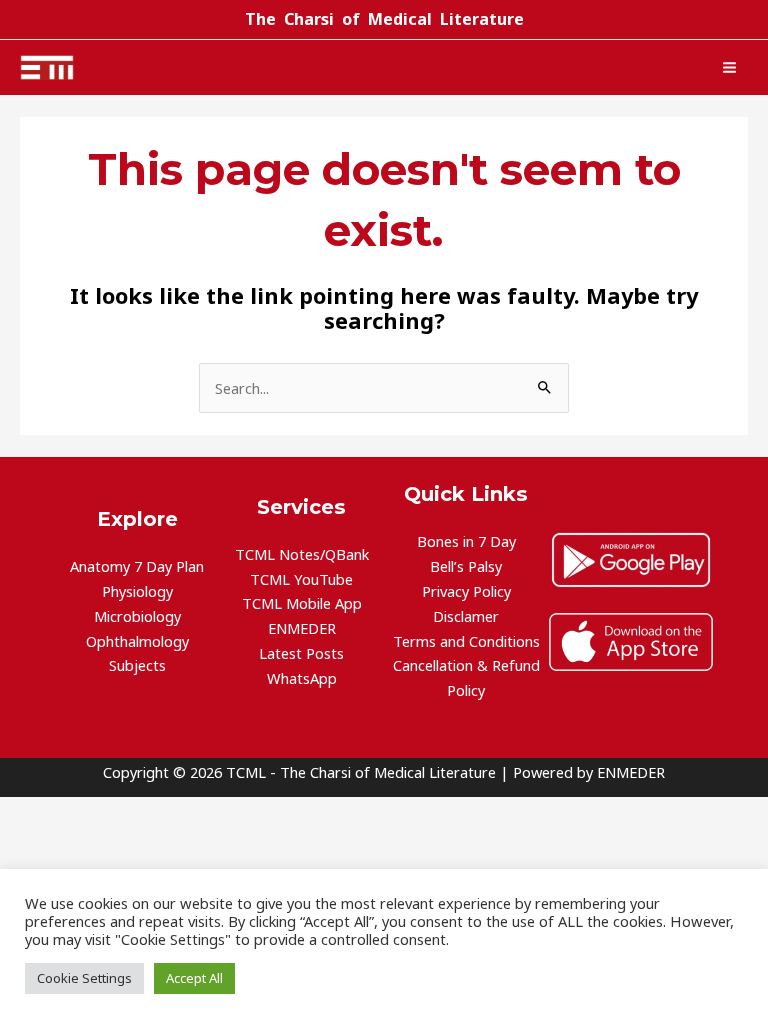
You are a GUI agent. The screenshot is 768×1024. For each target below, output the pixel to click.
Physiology (137, 591)
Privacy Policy (466, 591)
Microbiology (137, 616)
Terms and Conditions (466, 641)
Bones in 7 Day (466, 541)
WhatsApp (302, 678)
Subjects (137, 665)
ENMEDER (302, 628)
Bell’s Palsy (466, 566)
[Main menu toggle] (729, 67)
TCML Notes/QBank (302, 554)
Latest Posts (301, 653)
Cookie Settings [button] (84, 978)
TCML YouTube (301, 579)
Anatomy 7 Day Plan (137, 566)
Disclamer (466, 616)
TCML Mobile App (302, 603)
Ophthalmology (137, 641)
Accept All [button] (194, 978)
